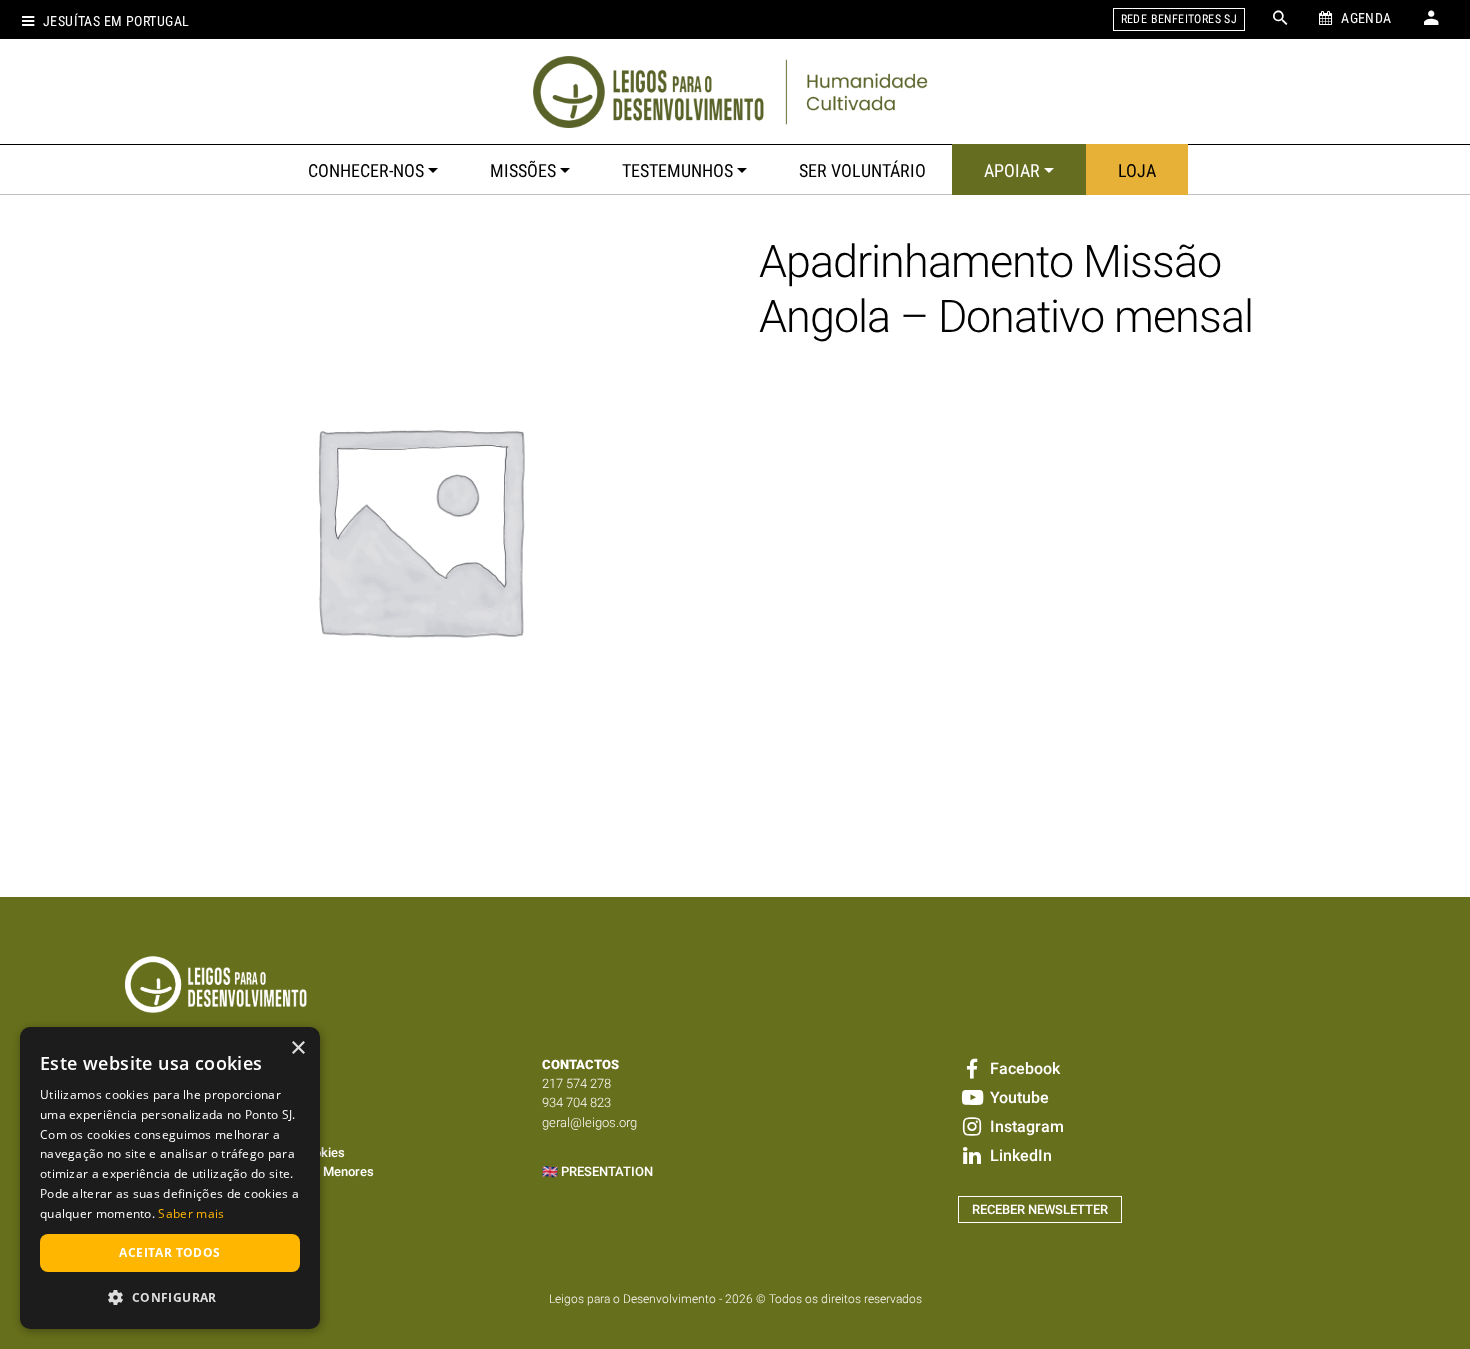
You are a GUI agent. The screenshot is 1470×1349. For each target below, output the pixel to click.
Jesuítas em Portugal (116, 21)
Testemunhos (677, 171)
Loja (1137, 171)
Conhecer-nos (366, 171)
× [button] (297, 1048)
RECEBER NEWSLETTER (1040, 1209)
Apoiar (1012, 171)
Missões (523, 171)
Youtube (1017, 1097)
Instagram (1024, 1126)
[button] (170, 1297)
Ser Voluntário (862, 171)
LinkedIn (1018, 1155)
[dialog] (170, 1178)
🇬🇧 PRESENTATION (597, 1171)
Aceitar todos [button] (169, 1252)
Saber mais (191, 1213)
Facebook (1022, 1068)
